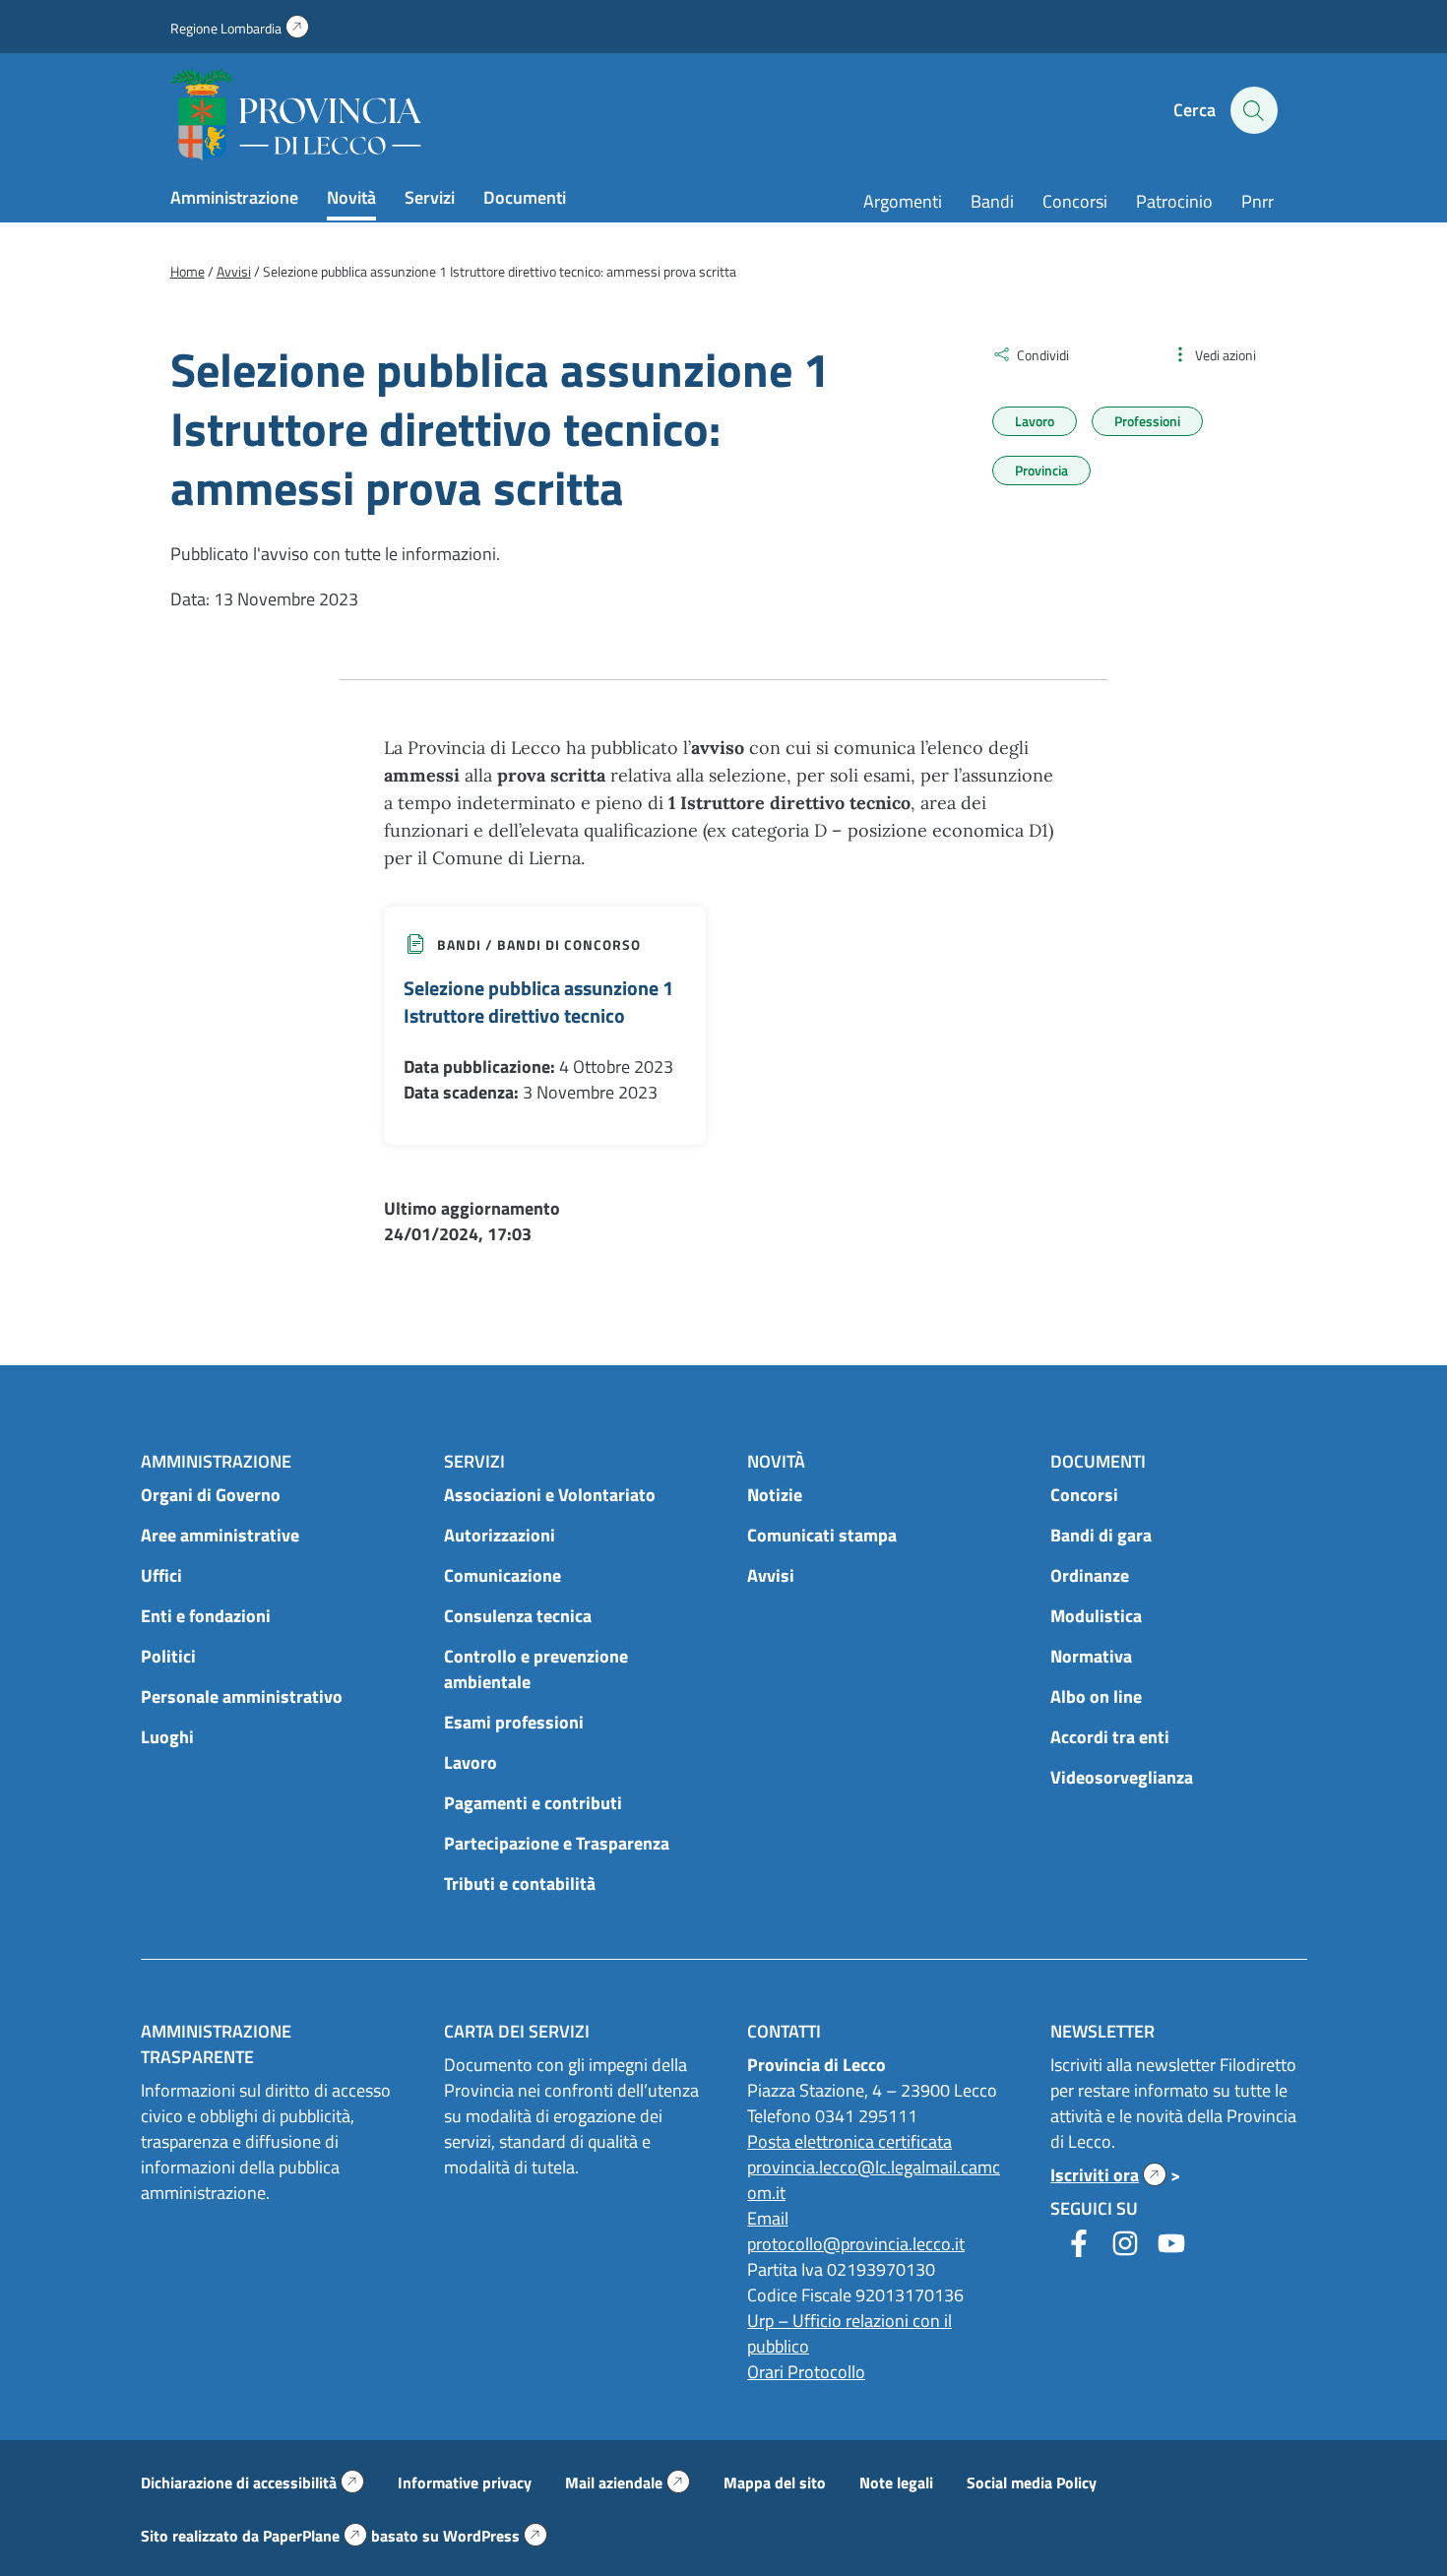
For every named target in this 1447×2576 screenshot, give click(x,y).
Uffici (161, 1575)
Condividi (1043, 355)
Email (768, 2218)
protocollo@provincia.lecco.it (856, 2244)
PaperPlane (315, 2536)
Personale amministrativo (242, 1696)
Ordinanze (1090, 1575)
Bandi (992, 201)
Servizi (430, 197)
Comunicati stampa (822, 1535)
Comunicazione (503, 1575)
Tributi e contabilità (520, 1884)
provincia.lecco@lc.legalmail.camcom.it (874, 2180)
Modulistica (1096, 1616)
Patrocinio (1174, 201)
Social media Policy (1032, 2482)
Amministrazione (234, 197)
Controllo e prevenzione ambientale (536, 1669)
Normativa (1091, 1656)
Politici (168, 1656)
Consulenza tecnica (518, 1616)
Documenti (525, 197)
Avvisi (771, 1575)
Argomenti (903, 201)
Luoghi (167, 1737)
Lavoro (1035, 421)
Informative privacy (465, 2482)
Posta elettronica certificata (849, 2141)
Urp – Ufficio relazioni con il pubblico (849, 2333)
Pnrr (1258, 201)
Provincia (1041, 470)
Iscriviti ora (1108, 2175)
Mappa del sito (775, 2482)
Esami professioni (514, 1722)
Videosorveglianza (1122, 1777)
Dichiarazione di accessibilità (252, 2482)
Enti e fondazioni (206, 1616)
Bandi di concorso (569, 944)
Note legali (896, 2482)
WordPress (495, 2536)
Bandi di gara (1101, 1535)
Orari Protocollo (806, 2372)
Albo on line (1096, 1696)
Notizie (775, 1495)
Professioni (1147, 421)
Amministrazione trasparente (216, 2044)
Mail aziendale (628, 2482)
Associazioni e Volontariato (550, 1495)
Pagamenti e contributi (533, 1803)
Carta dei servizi (517, 2031)
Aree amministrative (220, 1535)
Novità (351, 197)
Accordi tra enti (1110, 1737)
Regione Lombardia (240, 28)
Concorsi (1075, 201)
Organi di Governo (211, 1495)
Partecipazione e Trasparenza (557, 1843)
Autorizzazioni (500, 1535)
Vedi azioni (1226, 355)
